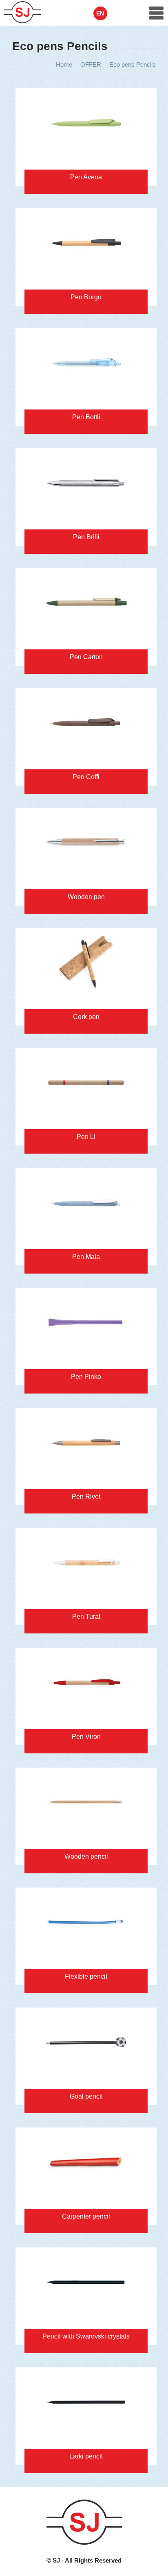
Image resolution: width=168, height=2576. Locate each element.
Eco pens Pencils (133, 64)
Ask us (36, 97)
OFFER (91, 64)
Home (64, 64)
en (100, 13)
